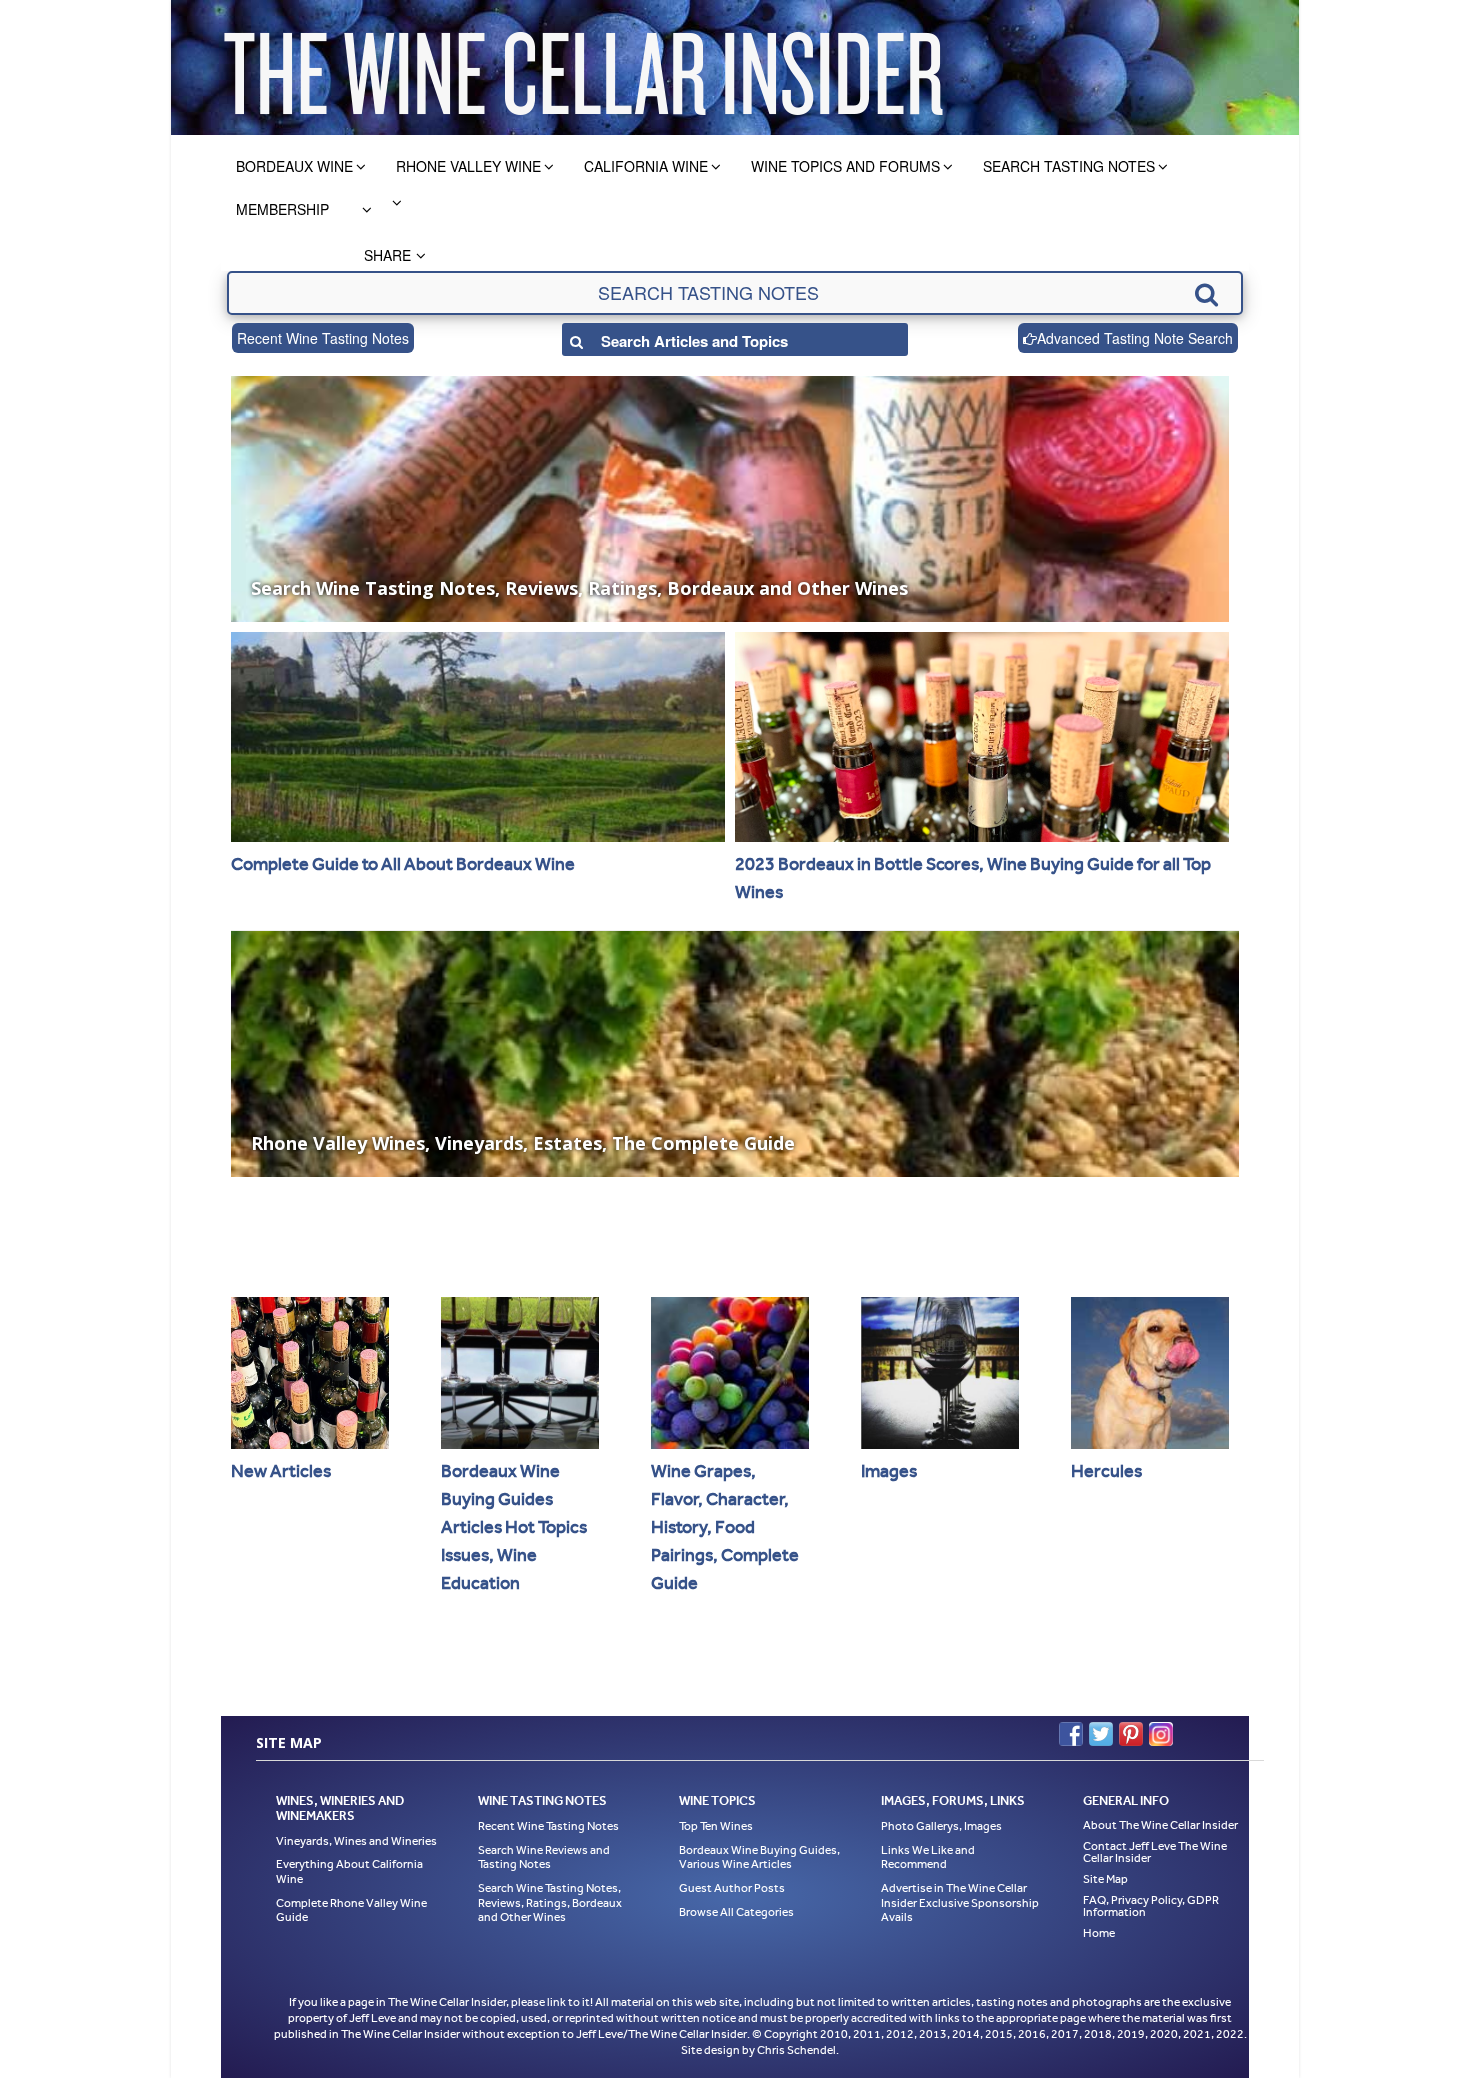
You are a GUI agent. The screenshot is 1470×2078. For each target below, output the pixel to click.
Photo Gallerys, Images (941, 1826)
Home (1099, 1933)
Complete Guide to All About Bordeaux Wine (403, 864)
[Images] (940, 1373)
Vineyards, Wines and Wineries (356, 1841)
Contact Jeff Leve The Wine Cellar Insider (1155, 1852)
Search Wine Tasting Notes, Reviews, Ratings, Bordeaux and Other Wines (550, 1902)
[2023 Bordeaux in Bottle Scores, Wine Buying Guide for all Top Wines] (982, 737)
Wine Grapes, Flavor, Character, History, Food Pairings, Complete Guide (725, 1527)
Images (889, 1471)
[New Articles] (310, 1373)
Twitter (1101, 1734)
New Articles (281, 1471)
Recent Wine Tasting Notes (323, 338)
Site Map (1105, 1879)
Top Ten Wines (716, 1826)
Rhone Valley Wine (468, 166)
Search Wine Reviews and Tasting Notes (544, 1857)
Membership (282, 209)
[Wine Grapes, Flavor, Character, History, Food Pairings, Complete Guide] (730, 1373)
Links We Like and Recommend (928, 1857)
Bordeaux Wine (294, 166)
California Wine (646, 166)
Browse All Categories (736, 1912)
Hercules (1106, 1471)
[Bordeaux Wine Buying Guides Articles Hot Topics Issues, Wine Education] (520, 1373)
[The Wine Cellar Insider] (583, 67)
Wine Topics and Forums (845, 166)
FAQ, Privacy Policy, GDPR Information (1151, 1906)
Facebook (1071, 1734)
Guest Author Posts (732, 1888)
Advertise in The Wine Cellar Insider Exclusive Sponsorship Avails (960, 1902)
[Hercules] (1150, 1373)
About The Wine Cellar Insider (1160, 1825)
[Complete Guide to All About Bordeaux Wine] (478, 737)
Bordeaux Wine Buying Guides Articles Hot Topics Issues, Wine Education (514, 1527)
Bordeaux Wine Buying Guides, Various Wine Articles (759, 1857)
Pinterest (1131, 1734)
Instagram (1161, 1734)
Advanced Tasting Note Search (1135, 338)
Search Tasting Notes (1069, 166)
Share (387, 255)
